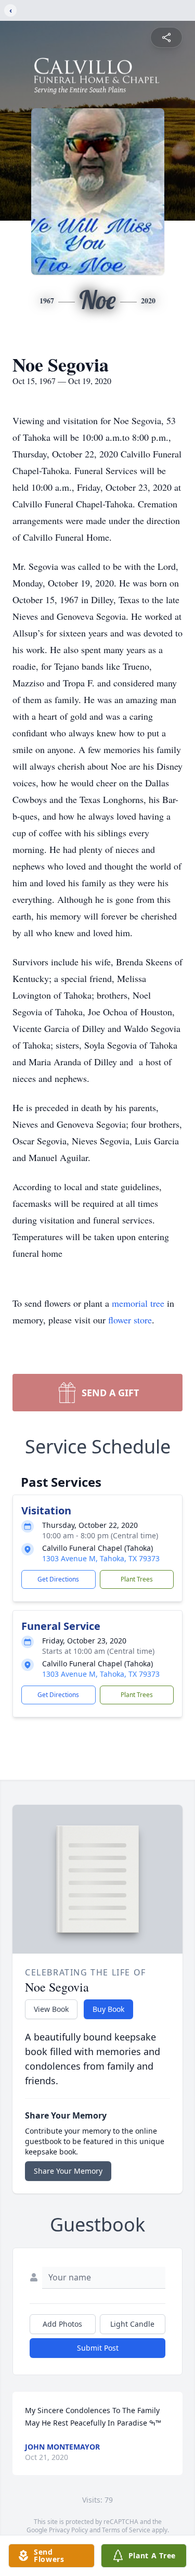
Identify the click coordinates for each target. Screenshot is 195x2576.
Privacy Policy (68, 2530)
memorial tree (138, 1303)
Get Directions (58, 1579)
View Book (51, 2009)
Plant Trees (137, 1579)
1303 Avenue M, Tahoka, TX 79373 (101, 1558)
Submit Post (98, 2348)
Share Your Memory (68, 2171)
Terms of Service (126, 2530)
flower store (130, 1320)
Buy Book (108, 2009)
